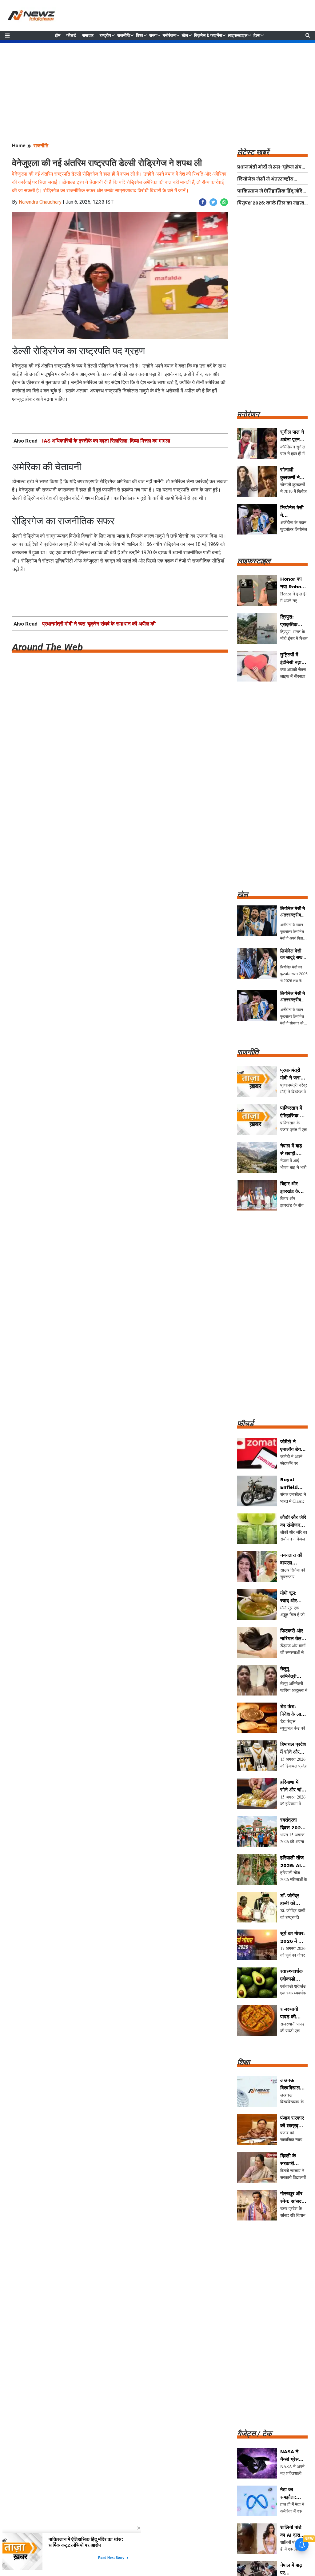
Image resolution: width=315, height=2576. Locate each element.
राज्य (153, 35)
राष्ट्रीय (105, 35)
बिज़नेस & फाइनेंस (208, 35)
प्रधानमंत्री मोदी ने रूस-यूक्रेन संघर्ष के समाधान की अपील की (99, 624)
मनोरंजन (169, 35)
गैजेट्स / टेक (255, 2434)
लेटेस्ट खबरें (253, 152)
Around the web (47, 647)
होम (58, 35)
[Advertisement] (157, 86)
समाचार (88, 35)
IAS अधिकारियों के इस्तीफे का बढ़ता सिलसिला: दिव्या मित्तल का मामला (106, 441)
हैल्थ (257, 35)
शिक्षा (243, 2062)
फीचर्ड (71, 35)
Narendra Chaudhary (40, 202)
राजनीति (124, 35)
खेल (185, 35)
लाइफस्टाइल (238, 35)
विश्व (140, 35)
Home (19, 146)
